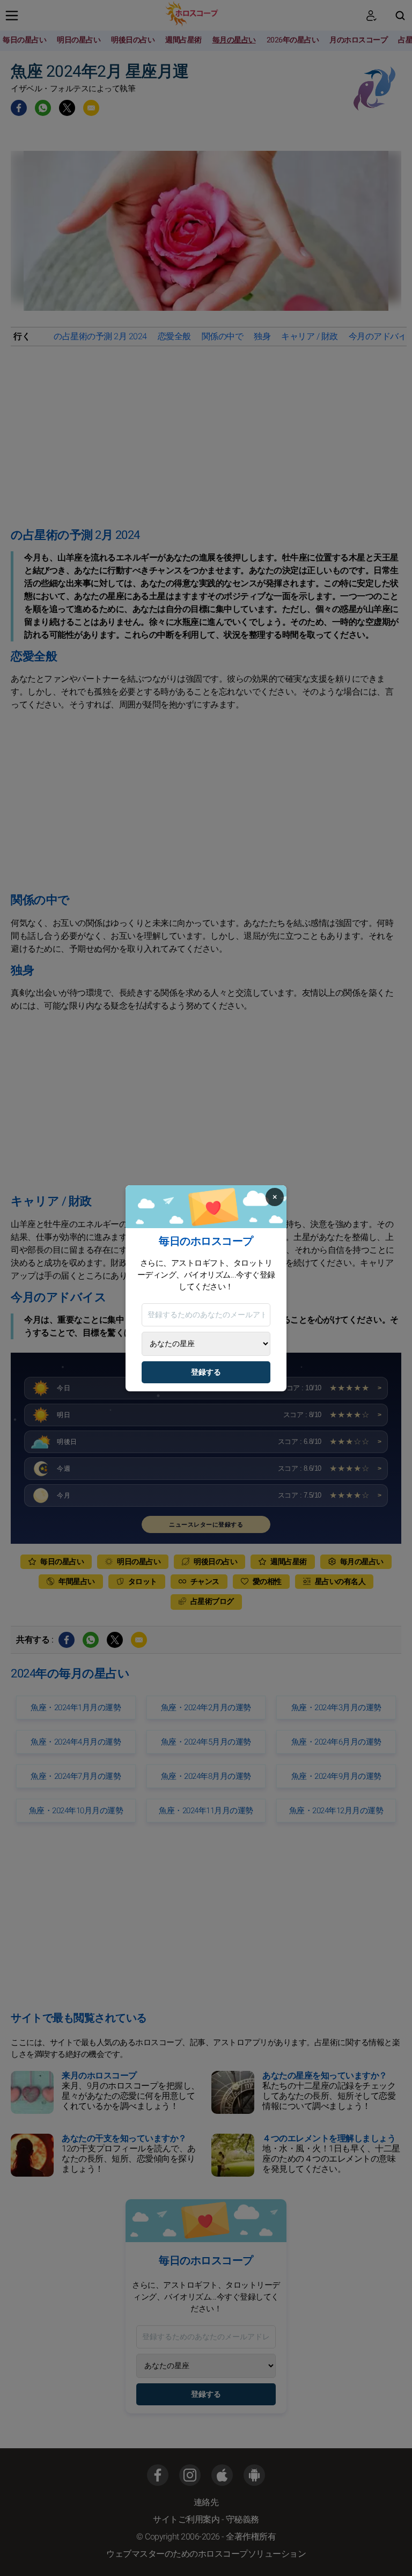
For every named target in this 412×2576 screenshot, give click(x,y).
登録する (206, 1372)
